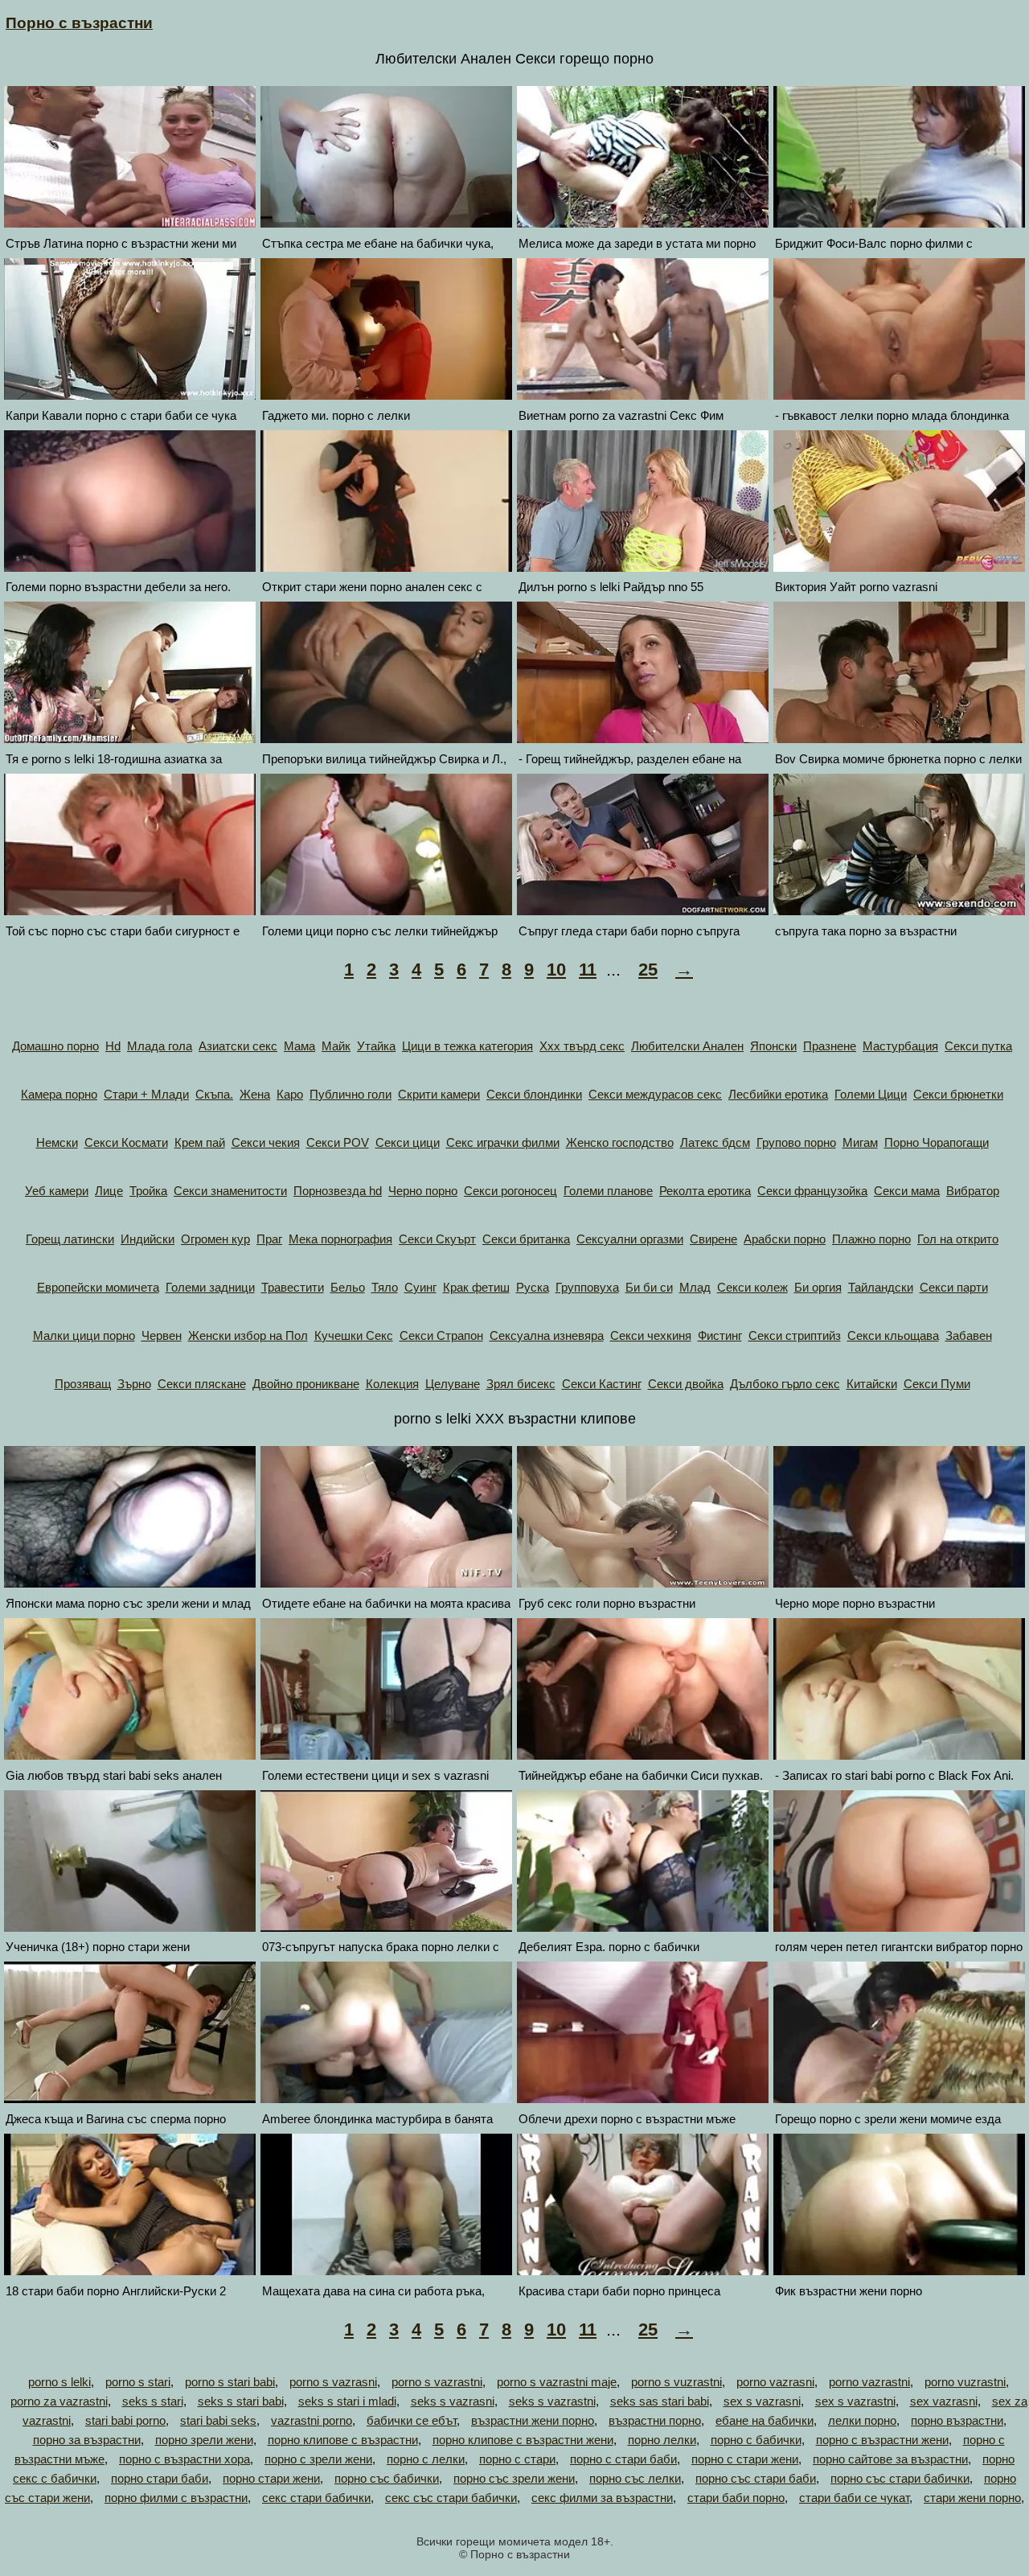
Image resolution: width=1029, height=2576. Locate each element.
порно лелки (662, 2440)
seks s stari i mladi (347, 2401)
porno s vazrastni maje (557, 2382)
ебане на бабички (765, 2420)
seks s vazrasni (453, 2401)
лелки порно (862, 2420)
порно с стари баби (623, 2459)
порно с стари (517, 2459)
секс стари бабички (316, 2498)
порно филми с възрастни (176, 2498)
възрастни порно (655, 2420)
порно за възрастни (87, 2440)
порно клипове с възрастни (343, 2440)
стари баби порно (736, 2498)
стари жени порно (972, 2498)
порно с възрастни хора (184, 2459)
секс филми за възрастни (602, 2498)
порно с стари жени (745, 2459)
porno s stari (138, 2382)
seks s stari (153, 2401)
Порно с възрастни (79, 23)
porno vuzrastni (965, 2382)
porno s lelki (59, 2382)
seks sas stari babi (660, 2401)
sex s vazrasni (762, 2401)
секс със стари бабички (451, 2498)
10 (556, 970)
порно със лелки (635, 2478)
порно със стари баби (756, 2478)
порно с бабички (756, 2440)
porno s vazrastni (437, 2382)
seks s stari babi (241, 2401)
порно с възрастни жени (882, 2440)
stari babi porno (125, 2420)
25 (648, 970)
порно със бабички (387, 2478)
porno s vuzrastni (676, 2382)
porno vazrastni (869, 2382)
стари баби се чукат (854, 2498)
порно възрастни (957, 2420)
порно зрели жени (204, 2440)
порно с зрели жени (318, 2459)
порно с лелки (426, 2459)
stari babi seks (218, 2420)
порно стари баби (160, 2478)
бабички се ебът (412, 2420)
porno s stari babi (230, 2382)
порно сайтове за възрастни (890, 2459)
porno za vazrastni (59, 2401)
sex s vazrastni (855, 2401)
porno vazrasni (775, 2382)
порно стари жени (271, 2478)
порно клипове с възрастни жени (523, 2440)
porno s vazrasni (333, 2382)
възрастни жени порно (533, 2420)
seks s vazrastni (552, 2401)
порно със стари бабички (900, 2478)
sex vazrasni (944, 2401)
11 (588, 970)
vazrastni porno (312, 2420)
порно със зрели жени (514, 2478)
